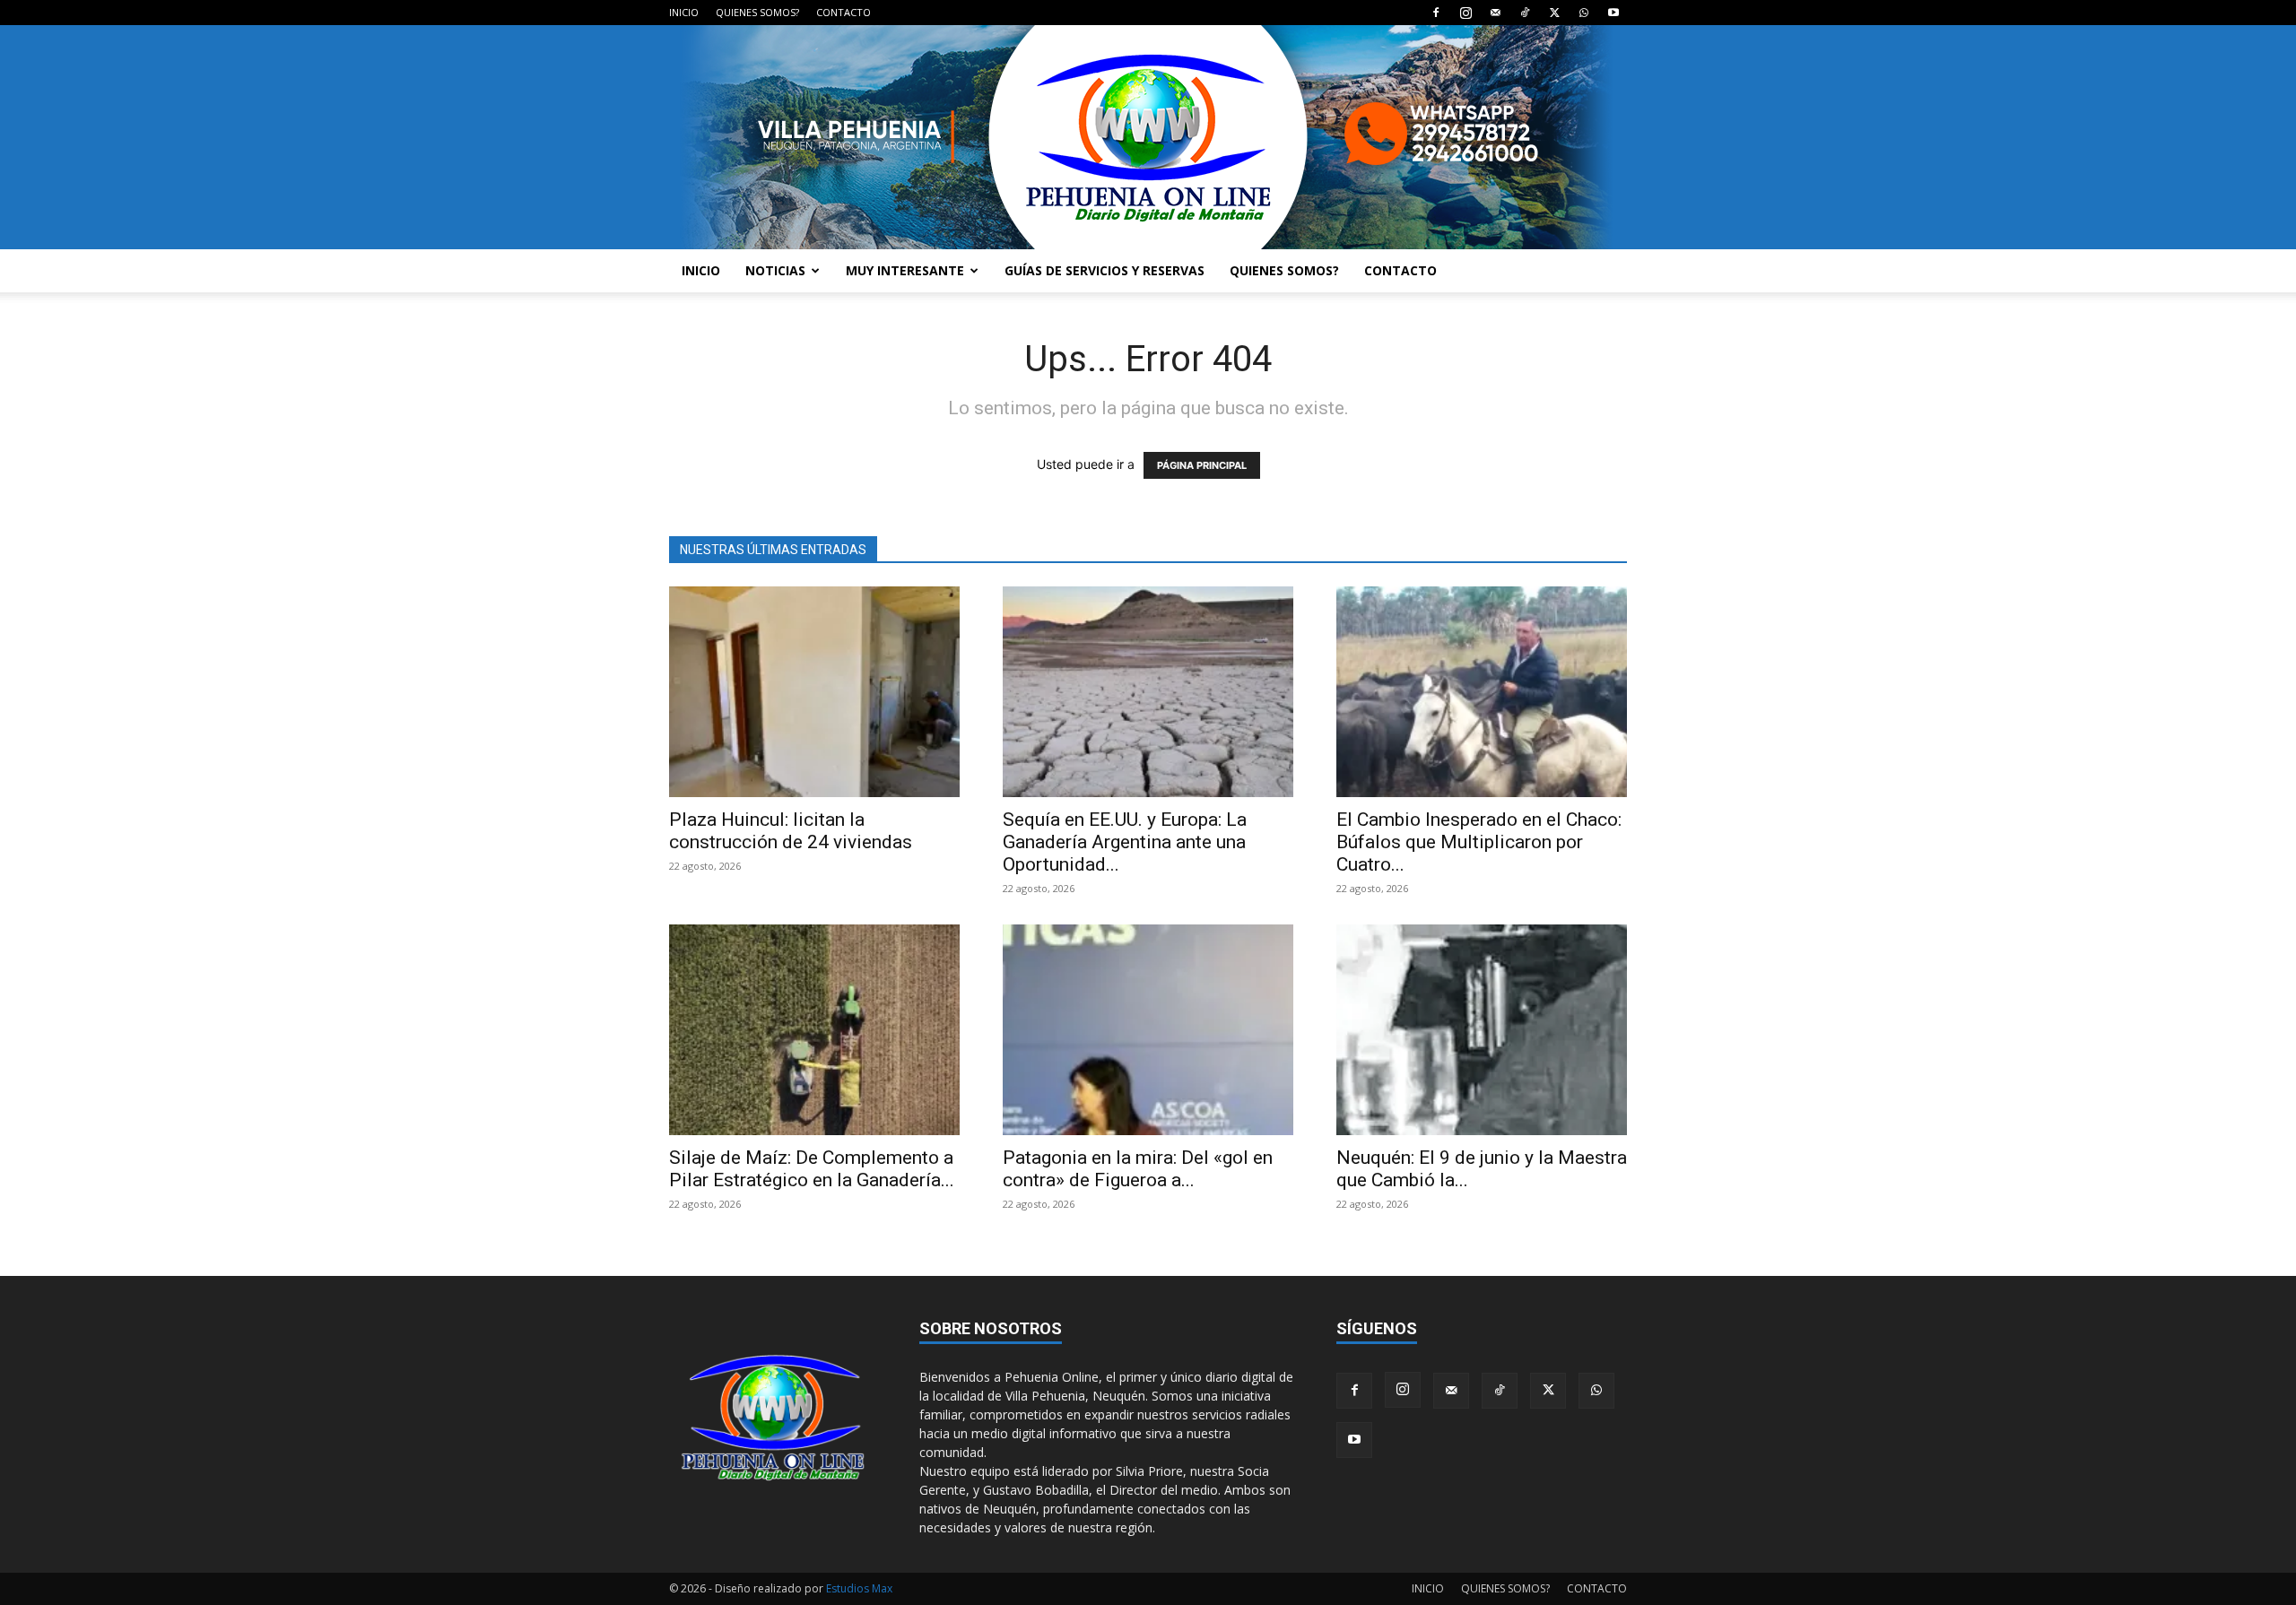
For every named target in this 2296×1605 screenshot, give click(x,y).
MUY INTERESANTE (905, 270)
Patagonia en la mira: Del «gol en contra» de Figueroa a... (1138, 1169)
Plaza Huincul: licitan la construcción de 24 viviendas (791, 831)
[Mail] (1495, 13)
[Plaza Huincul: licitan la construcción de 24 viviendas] (814, 692)
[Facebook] (1436, 13)
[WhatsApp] (1584, 13)
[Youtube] (1613, 13)
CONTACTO (844, 12)
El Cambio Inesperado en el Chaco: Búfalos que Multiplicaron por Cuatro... (1479, 842)
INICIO (684, 12)
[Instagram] (1465, 13)
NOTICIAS (775, 270)
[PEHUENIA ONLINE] (1148, 137)
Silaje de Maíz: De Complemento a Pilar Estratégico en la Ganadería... (812, 1169)
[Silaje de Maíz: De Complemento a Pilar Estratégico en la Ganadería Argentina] (814, 1030)
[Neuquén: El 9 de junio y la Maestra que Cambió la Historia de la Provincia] (1482, 1030)
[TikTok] (1525, 13)
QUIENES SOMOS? (757, 12)
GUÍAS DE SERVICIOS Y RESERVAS (1105, 270)
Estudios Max (859, 1588)
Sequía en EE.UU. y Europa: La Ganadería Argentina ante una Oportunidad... (1125, 842)
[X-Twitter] (1554, 13)
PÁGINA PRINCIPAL (1202, 465)
